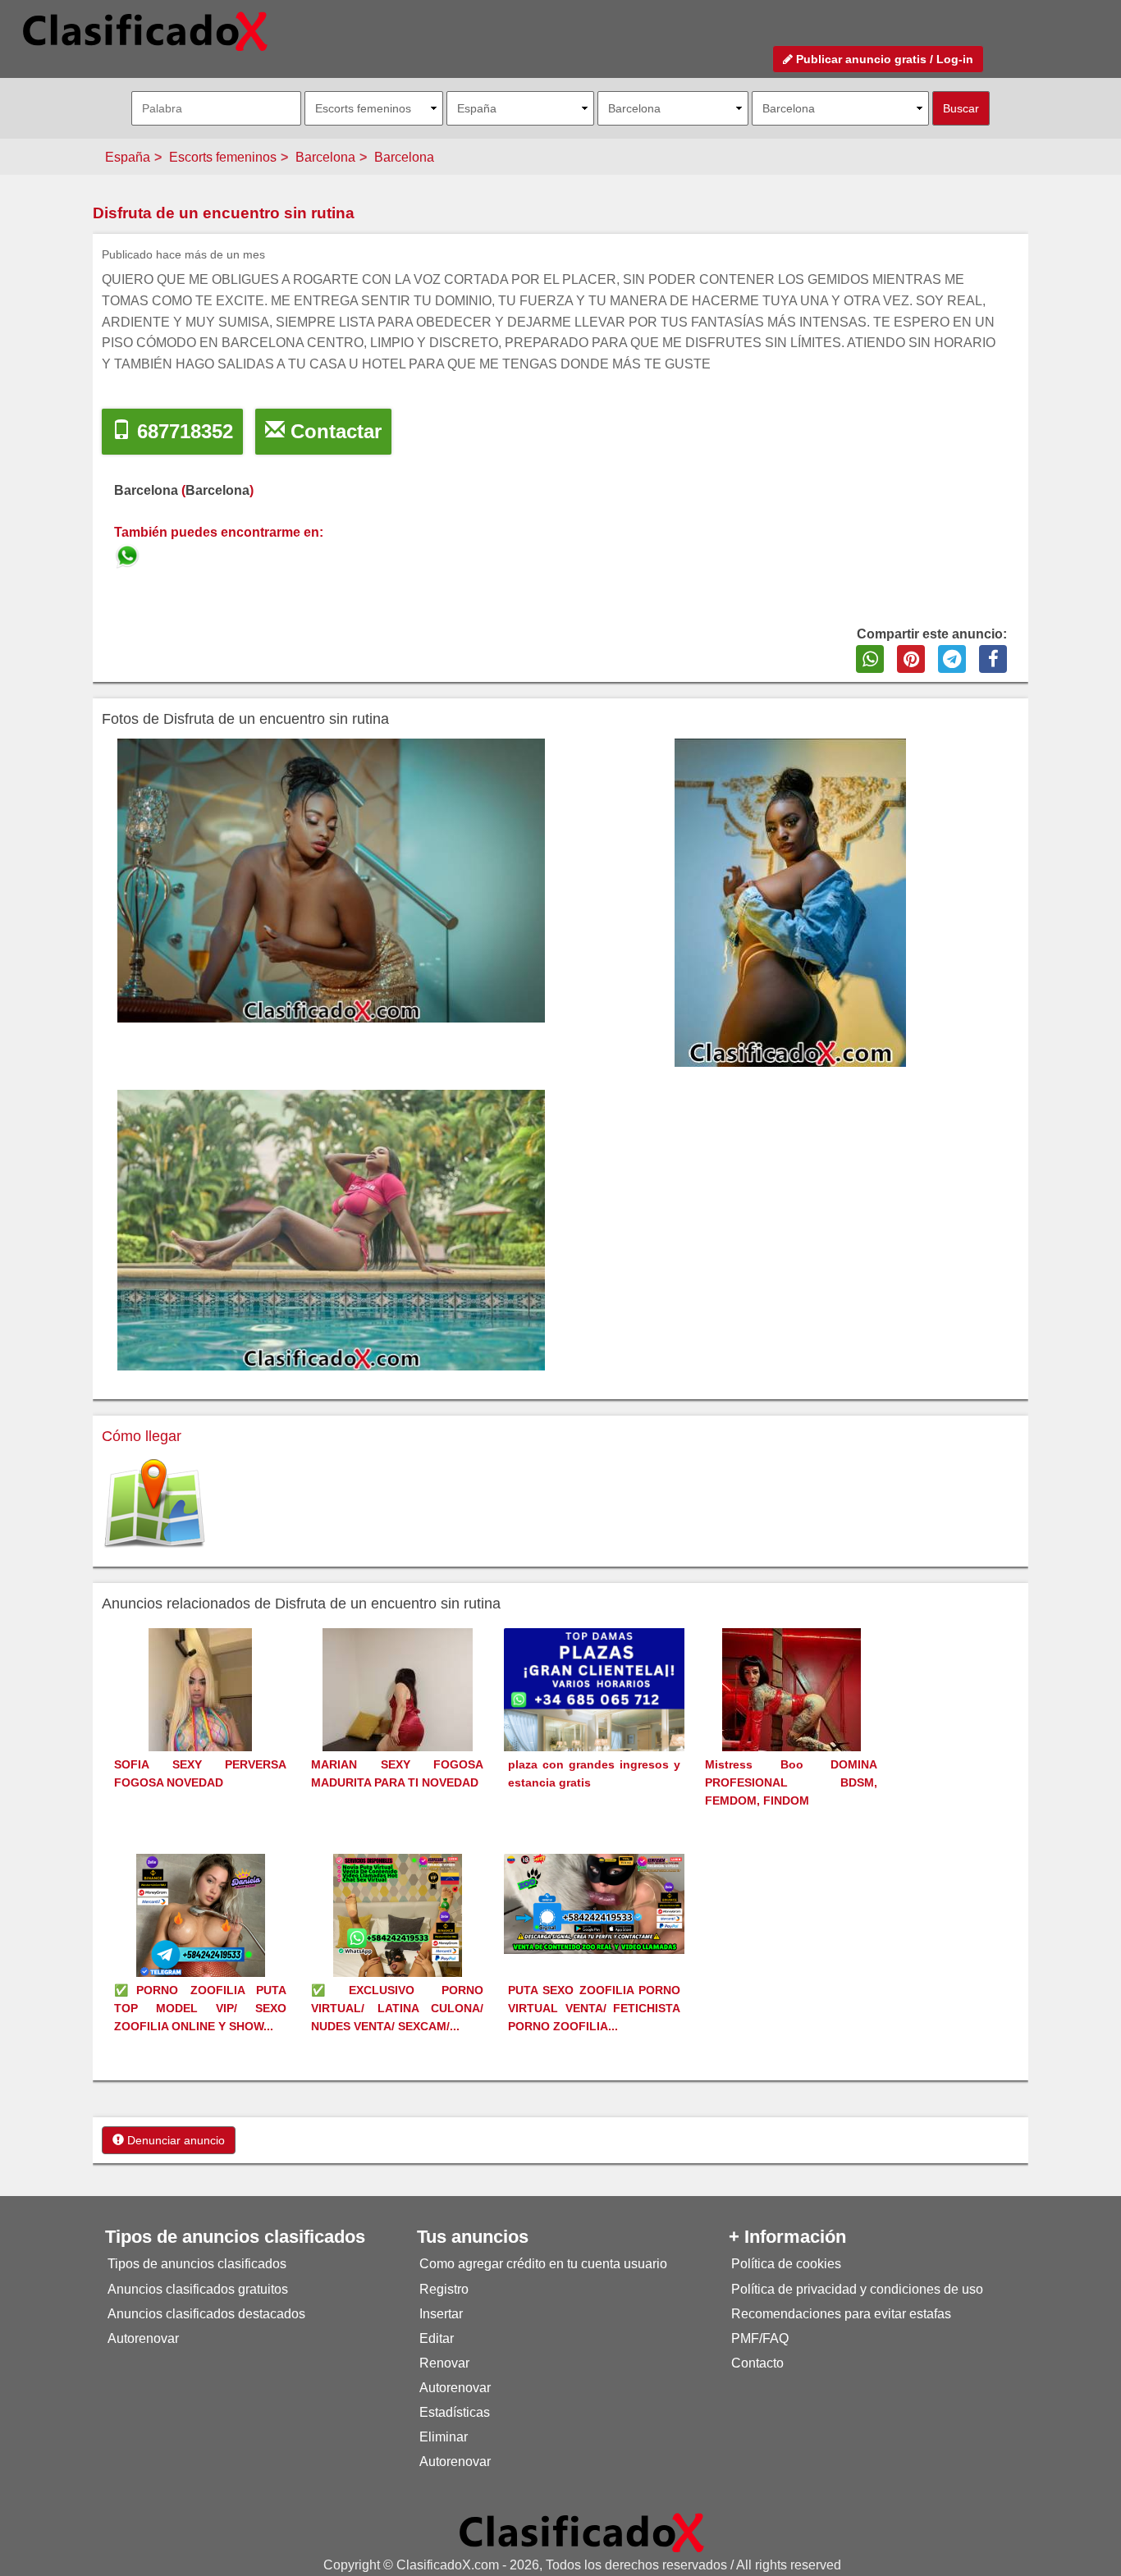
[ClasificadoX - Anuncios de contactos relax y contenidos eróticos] (582, 2532)
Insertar (441, 2314)
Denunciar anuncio (174, 2140)
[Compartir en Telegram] (952, 659)
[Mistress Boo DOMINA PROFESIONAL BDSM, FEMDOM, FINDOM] (792, 1720)
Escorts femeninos (223, 157)
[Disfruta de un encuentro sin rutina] (129, 554)
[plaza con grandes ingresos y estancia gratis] (594, 1717)
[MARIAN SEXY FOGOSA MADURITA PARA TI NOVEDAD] (398, 1720)
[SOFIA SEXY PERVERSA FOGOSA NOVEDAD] (200, 1720)
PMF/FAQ (760, 2338)
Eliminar (444, 2437)
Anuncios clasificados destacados (206, 2314)
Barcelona (325, 157)
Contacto (757, 2363)
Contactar (333, 431)
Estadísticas (455, 2412)
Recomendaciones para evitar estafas (841, 2314)
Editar (437, 2338)
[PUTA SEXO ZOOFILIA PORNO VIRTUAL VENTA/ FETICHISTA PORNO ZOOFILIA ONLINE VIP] (594, 1903)
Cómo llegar (142, 1436)
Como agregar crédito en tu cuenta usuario (543, 2264)
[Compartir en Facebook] (993, 659)
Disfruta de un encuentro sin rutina (224, 213)
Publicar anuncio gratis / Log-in (883, 59)
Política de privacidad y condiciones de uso (857, 2289)
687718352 (182, 431)
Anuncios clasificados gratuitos (198, 2289)
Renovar (444, 2363)
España (128, 157)
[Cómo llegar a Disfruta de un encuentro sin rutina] (154, 1504)
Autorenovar (143, 2338)
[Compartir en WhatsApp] (870, 659)
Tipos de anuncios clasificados (197, 2264)
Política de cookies (786, 2264)
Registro (444, 2289)
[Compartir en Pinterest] (911, 659)
